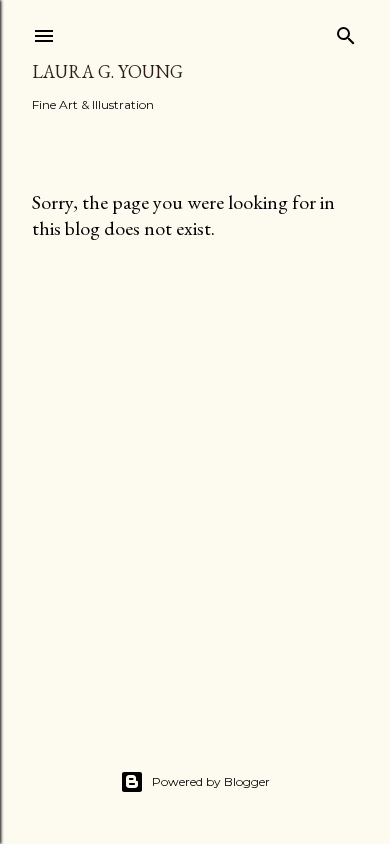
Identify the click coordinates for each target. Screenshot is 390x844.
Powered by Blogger (211, 781)
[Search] (346, 31)
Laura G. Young (107, 71)
